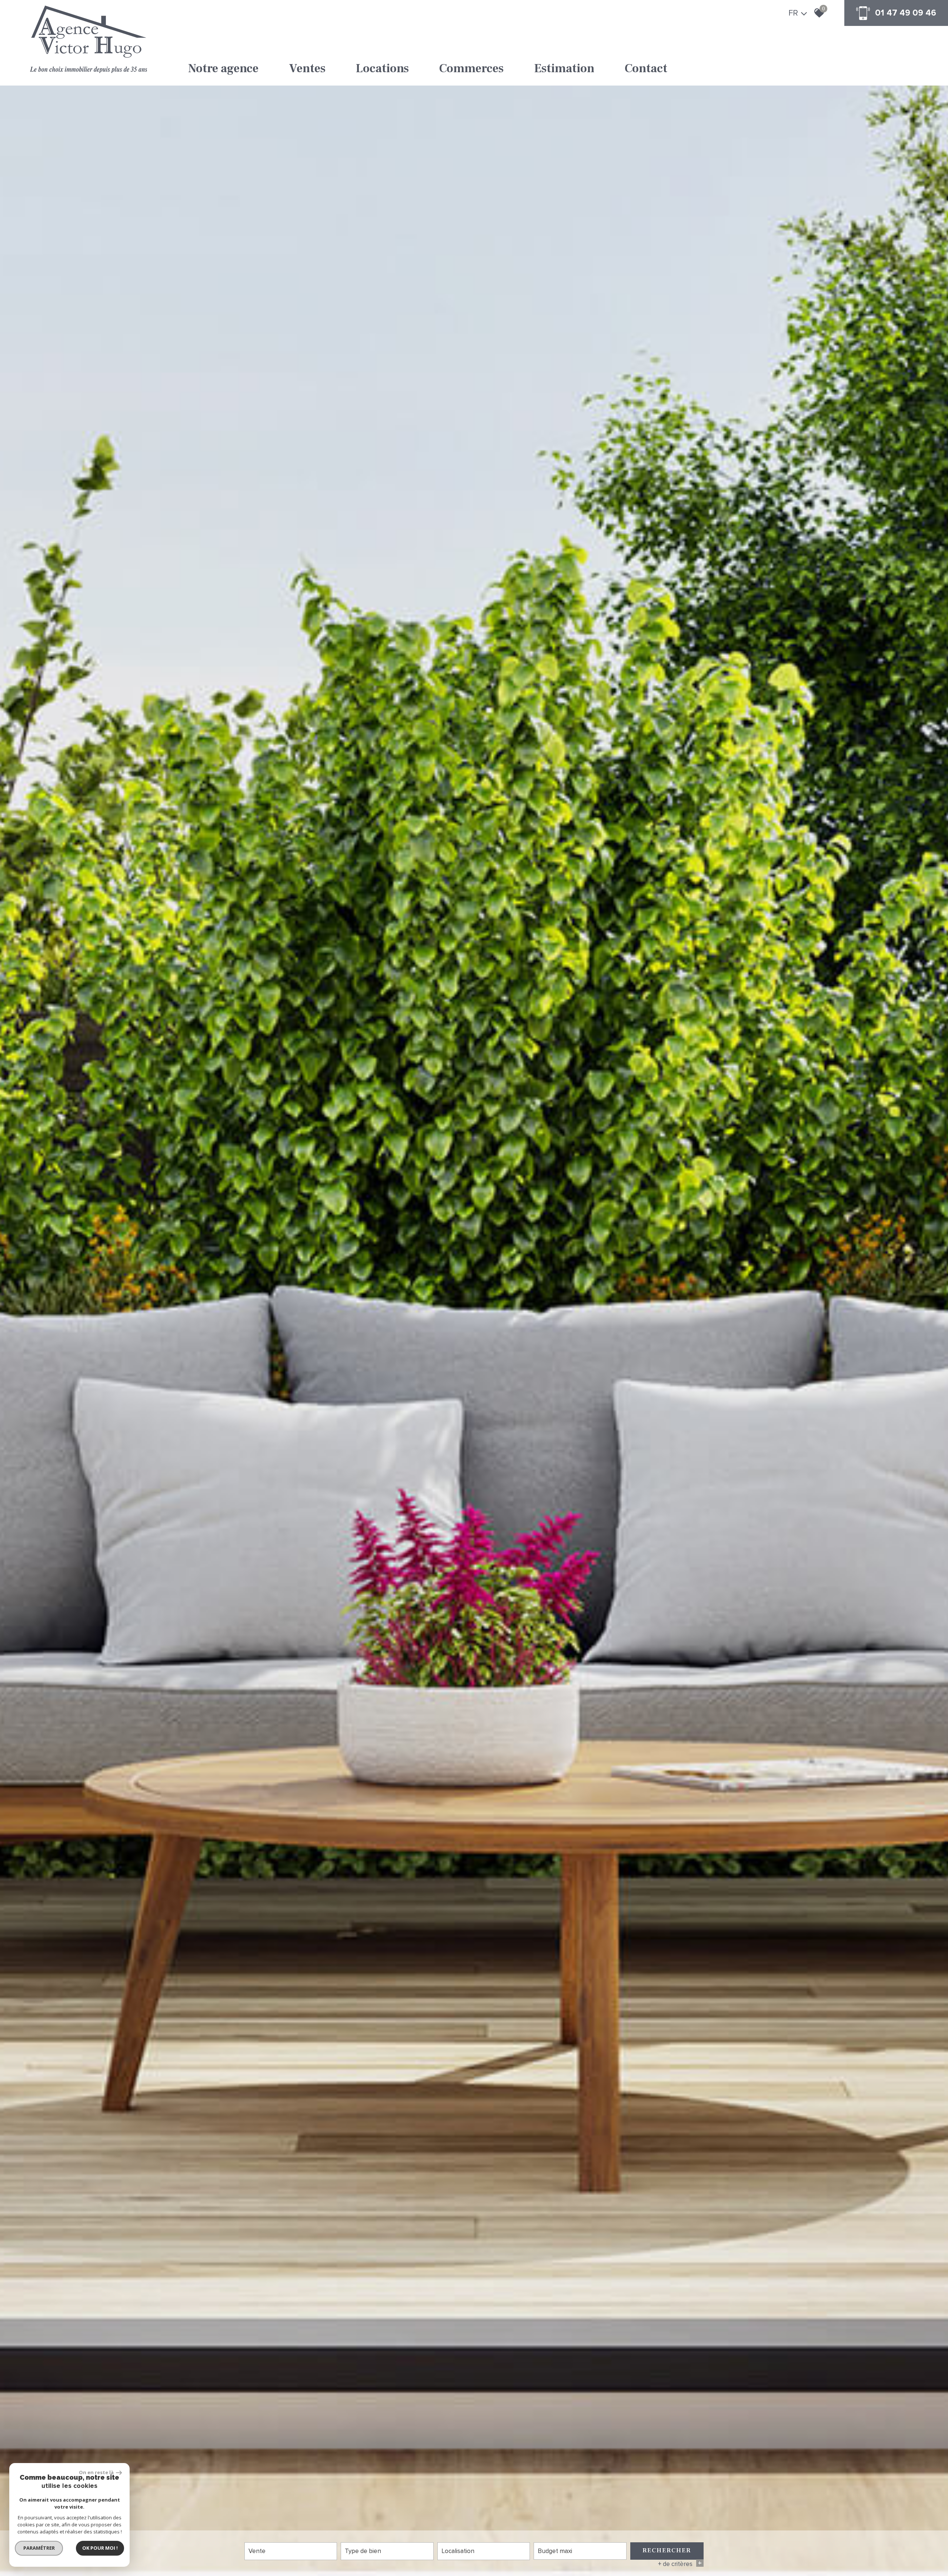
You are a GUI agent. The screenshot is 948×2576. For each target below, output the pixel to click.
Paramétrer (39, 2548)
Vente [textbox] (257, 2551)
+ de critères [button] (680, 2564)
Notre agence (223, 69)
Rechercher (667, 2550)
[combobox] (291, 2551)
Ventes (307, 69)
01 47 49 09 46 (906, 13)
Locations (382, 69)
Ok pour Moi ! (100, 2548)
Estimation (564, 69)
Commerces (471, 69)
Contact (646, 69)
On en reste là (97, 2472)
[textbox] (387, 2551)
